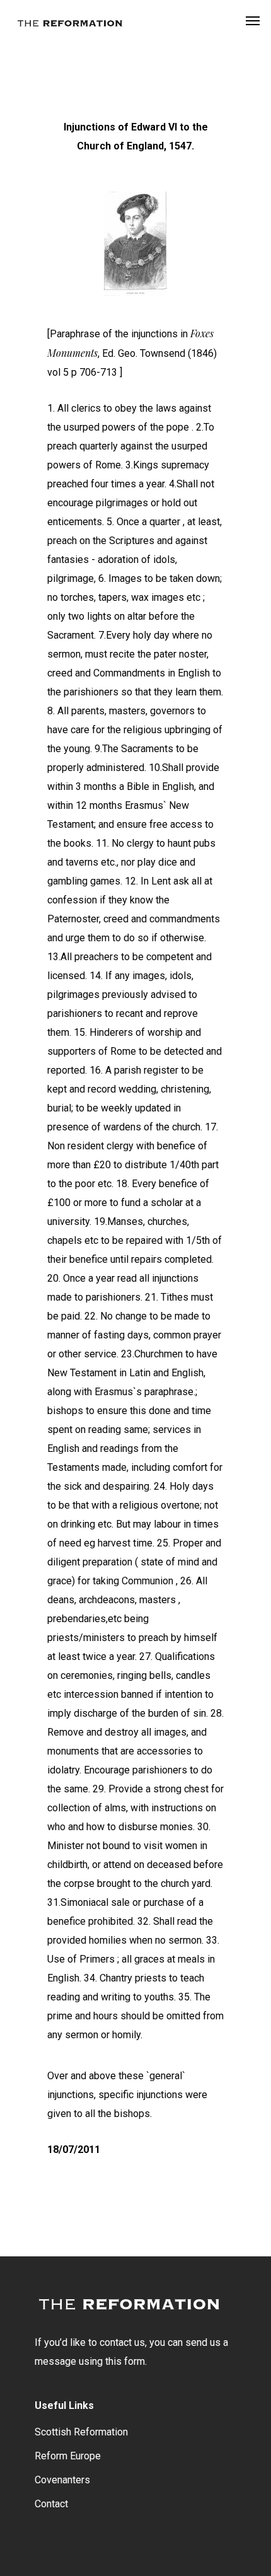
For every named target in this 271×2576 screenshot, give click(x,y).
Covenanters (62, 2480)
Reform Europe (68, 2456)
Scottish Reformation (81, 2432)
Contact (51, 2504)
